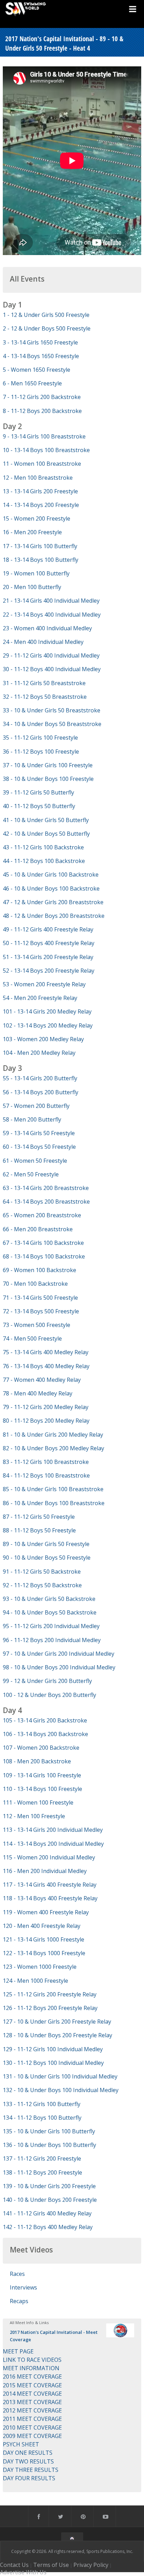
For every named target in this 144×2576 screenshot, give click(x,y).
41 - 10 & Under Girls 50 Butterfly (46, 820)
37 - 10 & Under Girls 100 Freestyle (48, 765)
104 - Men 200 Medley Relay (39, 1053)
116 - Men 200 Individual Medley (45, 1871)
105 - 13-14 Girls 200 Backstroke (45, 1720)
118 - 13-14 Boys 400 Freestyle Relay (50, 1898)
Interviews (23, 2287)
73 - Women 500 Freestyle (37, 1325)
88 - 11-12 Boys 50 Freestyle (39, 1530)
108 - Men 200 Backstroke (37, 1761)
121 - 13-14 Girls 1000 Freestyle (44, 1939)
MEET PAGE (18, 2351)
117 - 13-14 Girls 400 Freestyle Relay (50, 1885)
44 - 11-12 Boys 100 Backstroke (44, 861)
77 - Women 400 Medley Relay (42, 1380)
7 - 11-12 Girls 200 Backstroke (42, 397)
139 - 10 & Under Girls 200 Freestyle (49, 2186)
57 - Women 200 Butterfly (36, 1106)
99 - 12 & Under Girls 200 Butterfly (47, 1681)
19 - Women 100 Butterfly (36, 573)
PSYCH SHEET (21, 2444)
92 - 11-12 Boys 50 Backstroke (42, 1585)
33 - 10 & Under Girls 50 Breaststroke (52, 710)
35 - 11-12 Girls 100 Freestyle (40, 738)
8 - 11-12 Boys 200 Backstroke (42, 411)
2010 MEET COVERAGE (32, 2428)
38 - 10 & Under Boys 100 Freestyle (48, 779)
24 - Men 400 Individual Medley (43, 642)
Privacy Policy (91, 2565)
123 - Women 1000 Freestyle (40, 1967)
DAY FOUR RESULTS (29, 2478)
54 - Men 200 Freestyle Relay (40, 998)
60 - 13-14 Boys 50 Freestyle (39, 1147)
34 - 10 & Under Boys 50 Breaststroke (52, 724)
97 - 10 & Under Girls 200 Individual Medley (59, 1654)
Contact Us (14, 2565)
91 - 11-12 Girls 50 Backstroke (42, 1572)
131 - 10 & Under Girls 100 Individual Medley (60, 2076)
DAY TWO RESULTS (28, 2461)
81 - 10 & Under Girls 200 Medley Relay (53, 1435)
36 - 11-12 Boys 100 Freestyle (41, 752)
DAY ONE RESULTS (28, 2453)
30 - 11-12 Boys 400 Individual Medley (52, 669)
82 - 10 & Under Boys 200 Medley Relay (53, 1448)
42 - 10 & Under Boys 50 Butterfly (46, 834)
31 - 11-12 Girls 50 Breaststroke (44, 683)
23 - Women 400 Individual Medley (47, 628)
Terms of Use (51, 2565)
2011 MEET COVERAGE (32, 2419)
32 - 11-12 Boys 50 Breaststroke (45, 697)
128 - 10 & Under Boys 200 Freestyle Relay (57, 2035)
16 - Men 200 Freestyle (32, 532)
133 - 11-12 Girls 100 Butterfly (42, 2104)
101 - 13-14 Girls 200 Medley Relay (47, 1011)
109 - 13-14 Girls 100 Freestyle (42, 1775)
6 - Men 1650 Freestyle (32, 383)
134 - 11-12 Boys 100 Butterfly (42, 2118)
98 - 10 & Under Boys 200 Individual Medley (59, 1667)
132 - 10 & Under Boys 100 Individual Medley (61, 2090)
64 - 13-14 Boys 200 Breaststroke (46, 1202)
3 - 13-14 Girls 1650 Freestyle (40, 342)
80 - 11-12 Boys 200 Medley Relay (46, 1421)
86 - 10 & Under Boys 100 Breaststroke (54, 1503)
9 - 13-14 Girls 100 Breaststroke (44, 436)
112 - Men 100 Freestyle (34, 1816)
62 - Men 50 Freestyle (31, 1174)
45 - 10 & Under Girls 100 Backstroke (51, 875)
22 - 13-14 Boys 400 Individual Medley (52, 615)
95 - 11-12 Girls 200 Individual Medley (51, 1626)
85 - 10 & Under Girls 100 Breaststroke (53, 1489)
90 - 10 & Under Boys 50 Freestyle (47, 1558)
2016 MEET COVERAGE (32, 2377)
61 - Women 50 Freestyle (35, 1161)
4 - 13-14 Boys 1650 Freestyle (41, 356)
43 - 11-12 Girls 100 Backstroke (43, 847)
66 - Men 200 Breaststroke (38, 1229)
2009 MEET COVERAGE (32, 2436)
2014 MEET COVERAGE (32, 2394)
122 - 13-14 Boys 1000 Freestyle (44, 1953)
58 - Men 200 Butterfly (32, 1119)
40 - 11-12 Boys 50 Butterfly (39, 806)
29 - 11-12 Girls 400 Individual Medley (51, 655)
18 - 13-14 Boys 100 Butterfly (41, 560)
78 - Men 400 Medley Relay (38, 1393)
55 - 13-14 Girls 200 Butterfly (40, 1078)
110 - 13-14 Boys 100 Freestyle (42, 1789)
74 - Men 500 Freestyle (32, 1338)
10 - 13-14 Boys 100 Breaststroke (46, 450)
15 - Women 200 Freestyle (37, 518)
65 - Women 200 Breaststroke (42, 1215)
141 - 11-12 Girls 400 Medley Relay (47, 2213)
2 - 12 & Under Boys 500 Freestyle (47, 328)
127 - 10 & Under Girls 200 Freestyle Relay (57, 2022)
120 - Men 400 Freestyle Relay (42, 1926)
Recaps (19, 2301)
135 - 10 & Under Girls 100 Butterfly (49, 2131)
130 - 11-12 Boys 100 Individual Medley (53, 2063)
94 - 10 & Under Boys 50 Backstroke (50, 1612)
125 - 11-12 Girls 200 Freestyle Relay (50, 1994)
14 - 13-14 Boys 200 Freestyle (41, 505)
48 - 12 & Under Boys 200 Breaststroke (54, 916)
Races (17, 2274)
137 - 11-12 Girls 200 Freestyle (42, 2158)
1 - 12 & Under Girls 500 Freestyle (46, 315)
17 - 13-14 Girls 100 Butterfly (40, 546)
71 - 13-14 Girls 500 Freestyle (40, 1298)
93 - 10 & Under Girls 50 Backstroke (49, 1599)
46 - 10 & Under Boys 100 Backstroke (51, 888)
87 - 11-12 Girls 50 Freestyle (39, 1517)
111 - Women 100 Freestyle (38, 1802)
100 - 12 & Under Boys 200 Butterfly (49, 1695)
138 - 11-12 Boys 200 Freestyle (42, 2172)
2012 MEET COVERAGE (32, 2410)
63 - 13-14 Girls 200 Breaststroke (46, 1188)
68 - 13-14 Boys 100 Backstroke (44, 1256)
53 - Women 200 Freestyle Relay (44, 984)
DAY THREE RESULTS (31, 2470)
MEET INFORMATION (31, 2368)
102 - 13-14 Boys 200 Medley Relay (48, 1025)
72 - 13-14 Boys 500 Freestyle (41, 1311)
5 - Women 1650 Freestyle (37, 370)
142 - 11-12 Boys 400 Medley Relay (48, 2227)
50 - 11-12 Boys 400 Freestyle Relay (49, 943)
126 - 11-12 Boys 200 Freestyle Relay (50, 2008)
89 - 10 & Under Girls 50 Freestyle (46, 1544)
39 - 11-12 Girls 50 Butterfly (38, 792)
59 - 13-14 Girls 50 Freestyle (39, 1133)
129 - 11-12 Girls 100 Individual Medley (53, 2049)
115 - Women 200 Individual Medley (49, 1857)
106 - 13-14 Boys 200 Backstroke (45, 1734)
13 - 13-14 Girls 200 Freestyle (40, 491)
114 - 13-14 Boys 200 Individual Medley (53, 1844)
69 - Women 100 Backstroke (39, 1270)
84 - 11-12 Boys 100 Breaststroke (46, 1475)
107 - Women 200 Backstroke (41, 1748)
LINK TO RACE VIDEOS (32, 2360)
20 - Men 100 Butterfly (32, 587)
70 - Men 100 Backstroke (35, 1284)
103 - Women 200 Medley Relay (43, 1039)
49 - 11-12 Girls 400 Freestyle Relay (48, 929)
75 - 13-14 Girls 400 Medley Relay (46, 1352)
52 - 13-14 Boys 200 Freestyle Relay (49, 971)
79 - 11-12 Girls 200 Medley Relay (46, 1407)
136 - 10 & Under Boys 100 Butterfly (49, 2145)
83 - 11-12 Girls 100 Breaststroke (46, 1462)
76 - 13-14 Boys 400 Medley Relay (46, 1366)
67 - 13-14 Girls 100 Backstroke (43, 1243)
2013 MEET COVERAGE (32, 2402)
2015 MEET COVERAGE (32, 2385)
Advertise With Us (23, 2572)
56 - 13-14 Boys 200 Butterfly (41, 1092)
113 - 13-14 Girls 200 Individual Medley (53, 1830)
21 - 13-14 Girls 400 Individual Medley (51, 601)
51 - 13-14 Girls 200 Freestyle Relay (48, 957)
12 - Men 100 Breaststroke (38, 478)
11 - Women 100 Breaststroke (42, 464)
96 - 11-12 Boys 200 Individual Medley (52, 1640)
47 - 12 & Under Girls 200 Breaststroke (53, 902)
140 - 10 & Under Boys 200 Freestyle (50, 2200)
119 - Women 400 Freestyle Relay (46, 1912)
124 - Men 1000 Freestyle (35, 1981)
